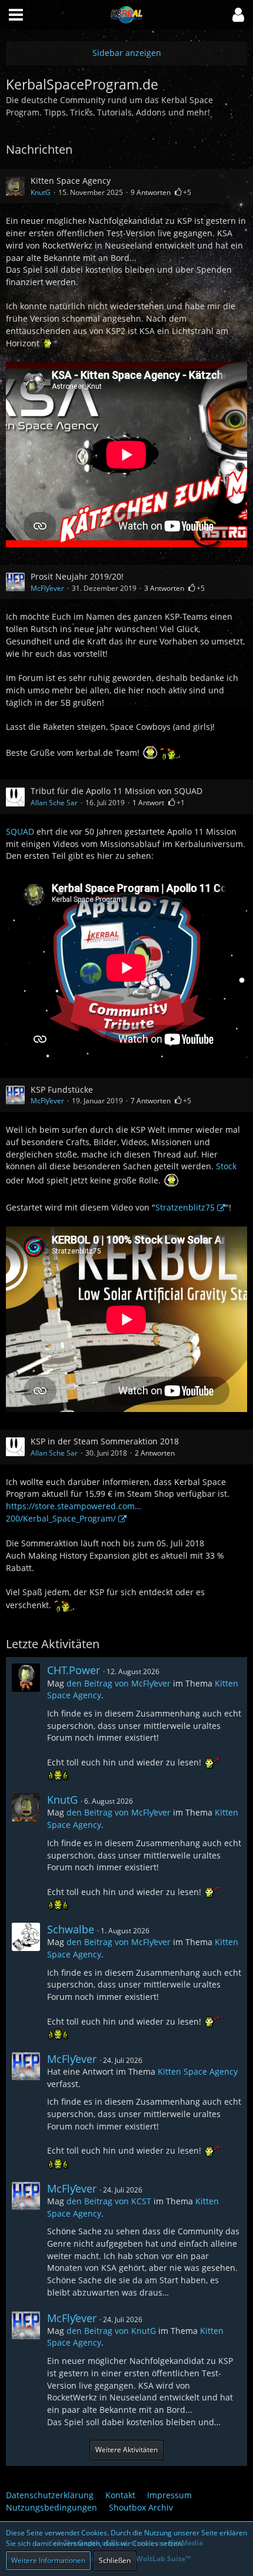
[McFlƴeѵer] (26, 2111)
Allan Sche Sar (54, 803)
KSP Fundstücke (62, 1089)
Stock (226, 1166)
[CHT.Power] (26, 1722)
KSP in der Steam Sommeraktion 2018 (105, 1441)
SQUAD (20, 831)
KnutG (41, 192)
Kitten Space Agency (71, 181)
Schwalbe (71, 1929)
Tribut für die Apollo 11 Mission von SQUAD (116, 791)
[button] (238, 15)
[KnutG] (26, 1852)
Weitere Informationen (48, 2560)
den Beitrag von (119, 1683)
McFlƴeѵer (47, 588)
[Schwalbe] (26, 1981)
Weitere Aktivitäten (126, 2450)
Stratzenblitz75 (185, 1207)
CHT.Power (74, 1670)
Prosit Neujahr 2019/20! (77, 576)
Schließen (115, 2560)
